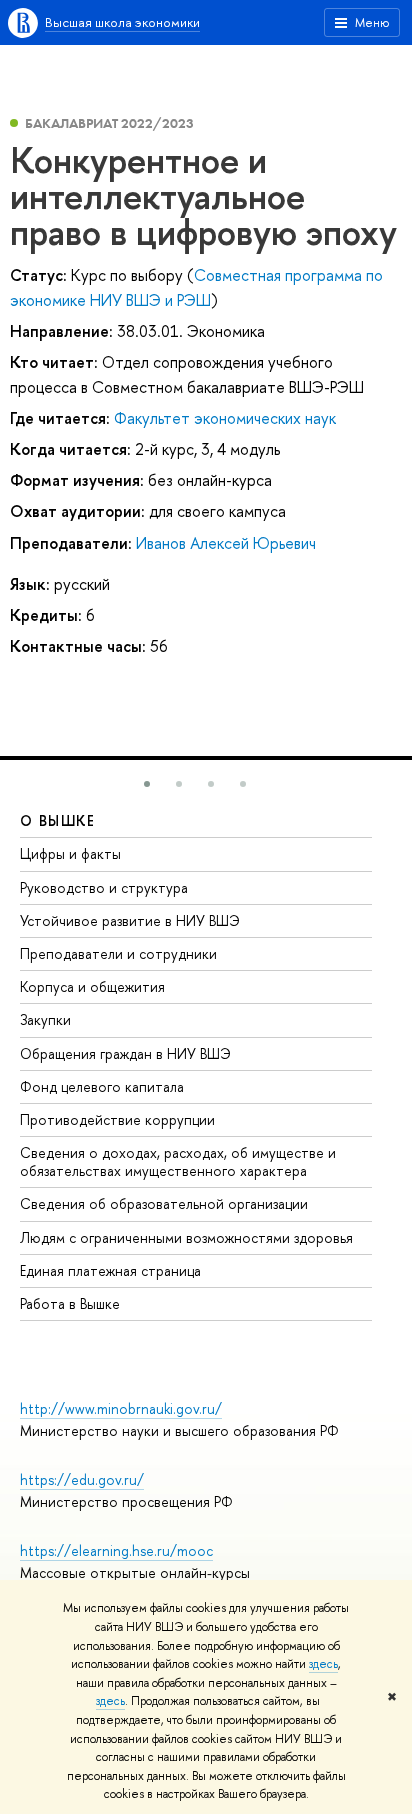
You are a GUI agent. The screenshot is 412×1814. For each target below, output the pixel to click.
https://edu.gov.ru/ (82, 1479)
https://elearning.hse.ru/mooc (116, 1550)
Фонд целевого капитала (102, 1086)
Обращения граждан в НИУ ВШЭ (125, 1053)
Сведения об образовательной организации (164, 1203)
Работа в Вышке (70, 1303)
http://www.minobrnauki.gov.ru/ (121, 1408)
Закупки (45, 1019)
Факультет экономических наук (225, 418)
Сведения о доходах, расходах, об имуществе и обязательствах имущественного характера (178, 1161)
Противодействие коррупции (117, 1119)
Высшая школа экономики (122, 22)
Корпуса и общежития (92, 986)
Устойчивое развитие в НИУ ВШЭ (130, 920)
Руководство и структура (104, 887)
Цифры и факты (70, 853)
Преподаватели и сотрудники (118, 953)
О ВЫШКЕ (58, 820)
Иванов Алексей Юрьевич (226, 543)
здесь (323, 1664)
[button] (147, 784)
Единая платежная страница (110, 1270)
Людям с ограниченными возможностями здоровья (186, 1237)
